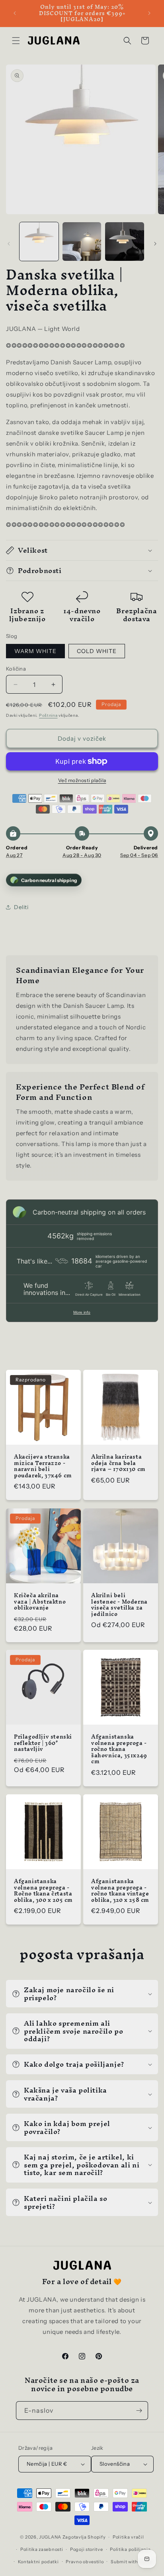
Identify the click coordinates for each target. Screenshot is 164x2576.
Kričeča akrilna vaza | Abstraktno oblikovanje (40, 1602)
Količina (16, 669)
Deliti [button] (21, 907)
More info (82, 1312)
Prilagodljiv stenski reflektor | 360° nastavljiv (43, 1743)
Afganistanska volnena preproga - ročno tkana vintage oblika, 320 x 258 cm (120, 1891)
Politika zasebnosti (42, 2549)
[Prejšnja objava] (15, 13)
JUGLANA (50, 2537)
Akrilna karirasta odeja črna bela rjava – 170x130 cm (118, 1463)
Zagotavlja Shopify (84, 2537)
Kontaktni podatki (38, 2562)
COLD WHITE (97, 651)
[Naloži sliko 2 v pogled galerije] (82, 242)
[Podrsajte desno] (155, 244)
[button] (16, 41)
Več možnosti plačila (82, 780)
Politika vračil (128, 2537)
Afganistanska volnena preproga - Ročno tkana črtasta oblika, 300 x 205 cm (43, 1891)
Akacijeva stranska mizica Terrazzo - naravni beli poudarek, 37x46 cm (43, 1466)
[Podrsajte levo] (9, 244)
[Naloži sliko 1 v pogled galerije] (39, 242)
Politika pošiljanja (130, 2549)
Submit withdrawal (132, 2562)
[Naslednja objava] (149, 13)
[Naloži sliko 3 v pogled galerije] (125, 242)
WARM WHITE (35, 651)
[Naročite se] (139, 2411)
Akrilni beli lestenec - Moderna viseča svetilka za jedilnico (119, 1605)
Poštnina (48, 715)
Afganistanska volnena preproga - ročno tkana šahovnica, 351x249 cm (119, 1749)
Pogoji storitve (87, 2549)
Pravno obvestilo (85, 2562)
